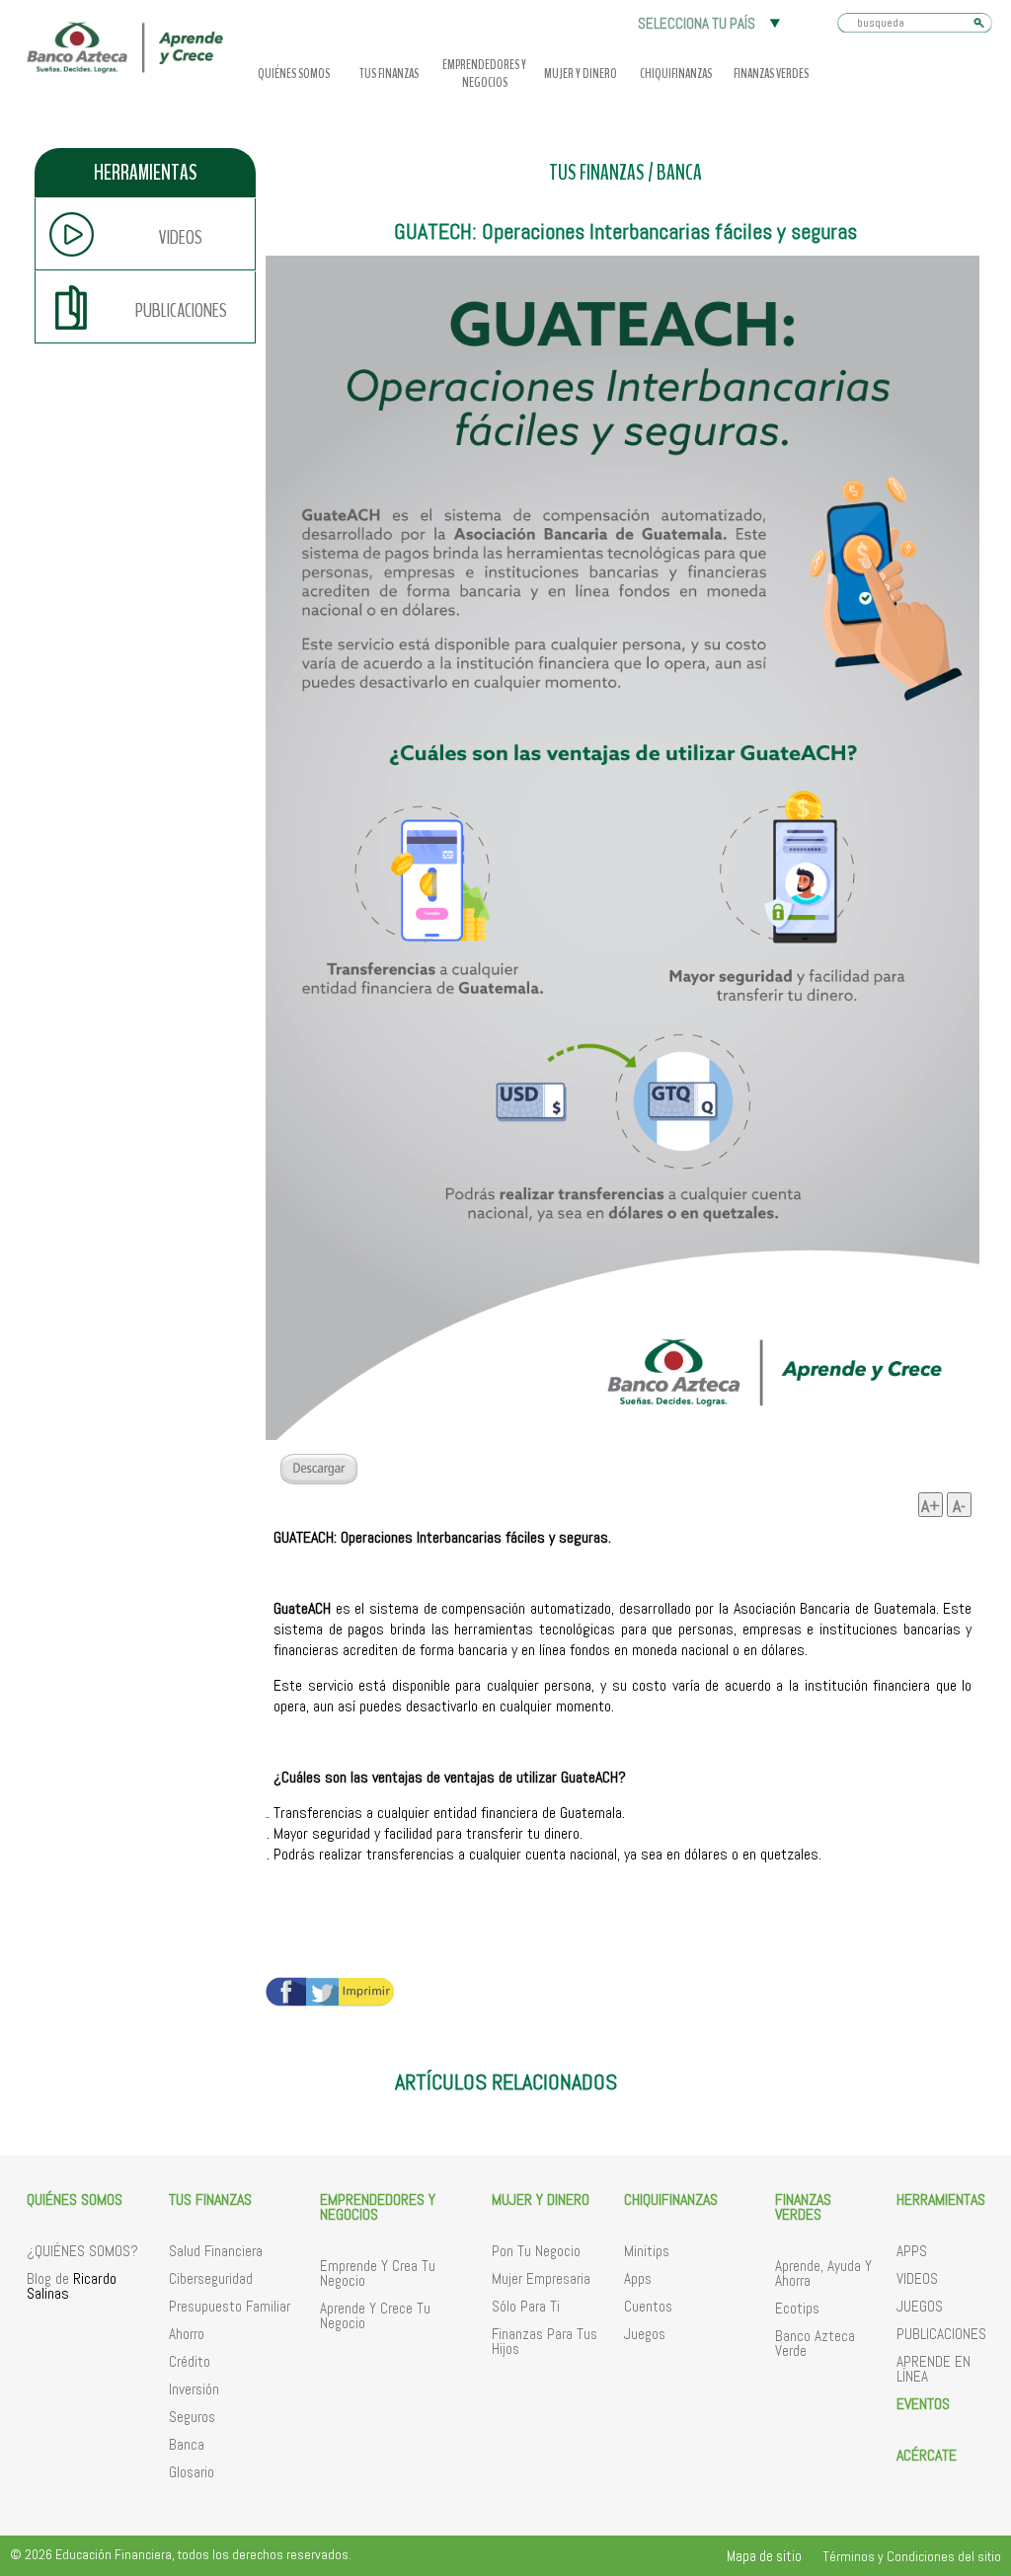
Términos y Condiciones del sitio (912, 2556)
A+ (931, 1506)
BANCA (679, 173)
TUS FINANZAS (597, 173)
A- (959, 1506)
